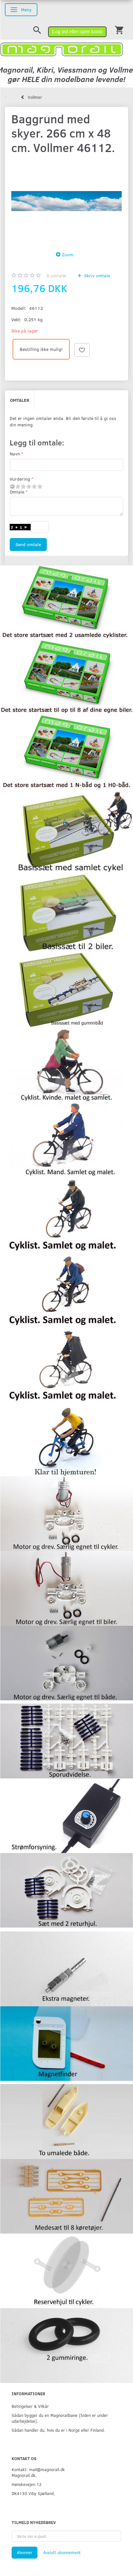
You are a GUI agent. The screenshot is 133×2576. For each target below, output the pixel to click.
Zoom (68, 255)
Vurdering (20, 479)
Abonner (25, 2552)
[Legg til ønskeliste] (82, 350)
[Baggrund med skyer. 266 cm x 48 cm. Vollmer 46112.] (66, 201)
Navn (15, 454)
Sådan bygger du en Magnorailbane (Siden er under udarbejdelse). (60, 2418)
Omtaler (20, 400)
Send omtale (28, 544)
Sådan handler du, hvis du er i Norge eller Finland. (58, 2430)
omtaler (57, 275)
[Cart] (119, 30)
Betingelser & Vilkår (30, 2406)
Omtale (17, 492)
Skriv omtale (97, 275)
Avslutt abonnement (62, 2552)
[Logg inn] (77, 29)
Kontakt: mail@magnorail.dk (38, 2469)
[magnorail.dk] (62, 49)
